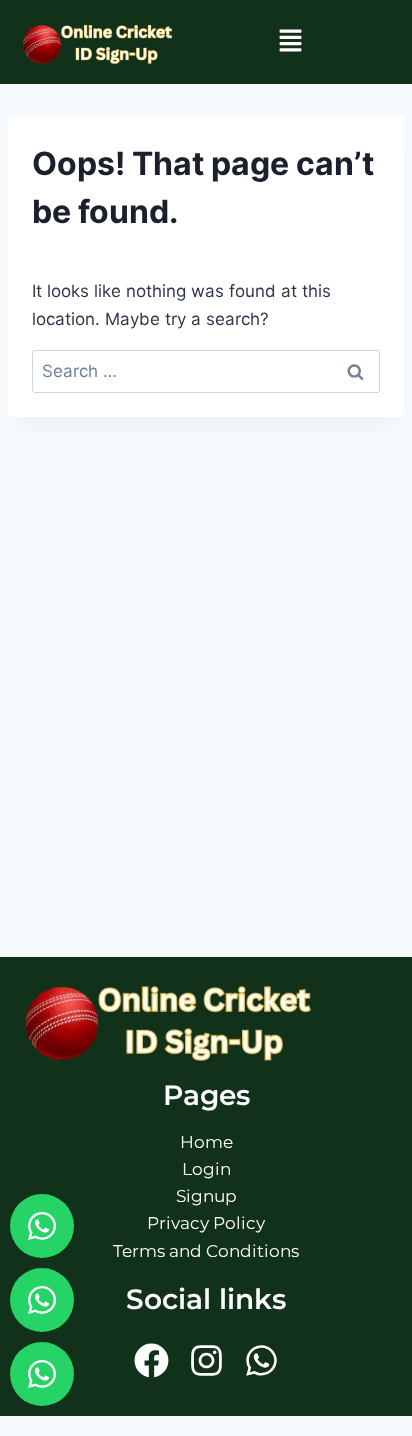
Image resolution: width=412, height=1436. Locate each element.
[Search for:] (206, 371)
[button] (290, 41)
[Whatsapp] (42, 1226)
